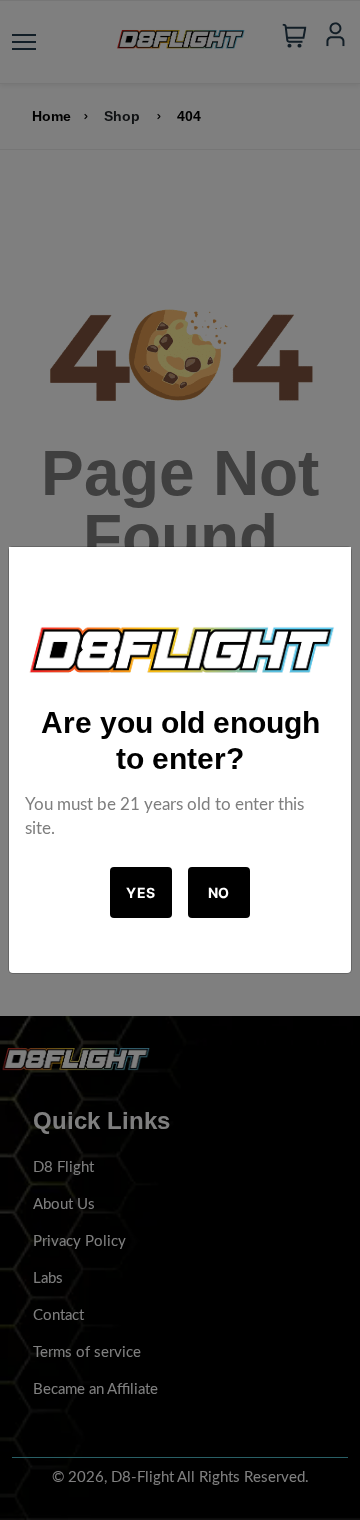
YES (141, 892)
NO (219, 892)
